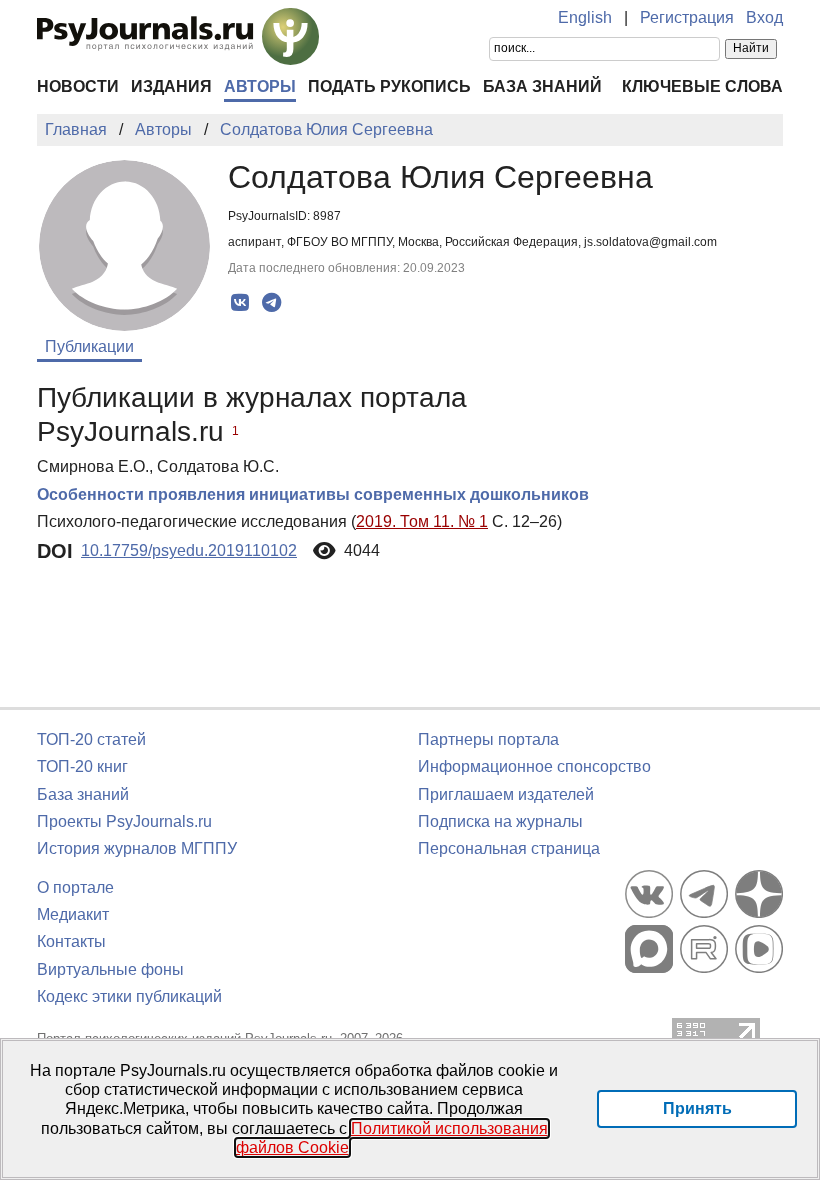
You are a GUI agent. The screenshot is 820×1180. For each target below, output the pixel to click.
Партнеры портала (488, 739)
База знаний (542, 86)
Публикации (89, 346)
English (585, 17)
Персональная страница (509, 848)
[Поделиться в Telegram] (271, 303)
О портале (75, 887)
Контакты (71, 941)
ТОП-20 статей (91, 739)
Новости (78, 86)
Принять (697, 1108)
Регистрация (687, 17)
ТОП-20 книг (82, 766)
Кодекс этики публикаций (129, 996)
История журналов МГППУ (137, 848)
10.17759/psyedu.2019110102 (189, 550)
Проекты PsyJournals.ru (124, 821)
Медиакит (73, 914)
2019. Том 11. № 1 (422, 521)
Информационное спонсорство (534, 766)
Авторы (260, 86)
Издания (171, 86)
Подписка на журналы (500, 821)
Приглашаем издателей (506, 794)
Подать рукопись (389, 86)
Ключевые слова (702, 86)
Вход (764, 17)
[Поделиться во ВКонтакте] (240, 303)
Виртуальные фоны (110, 969)
